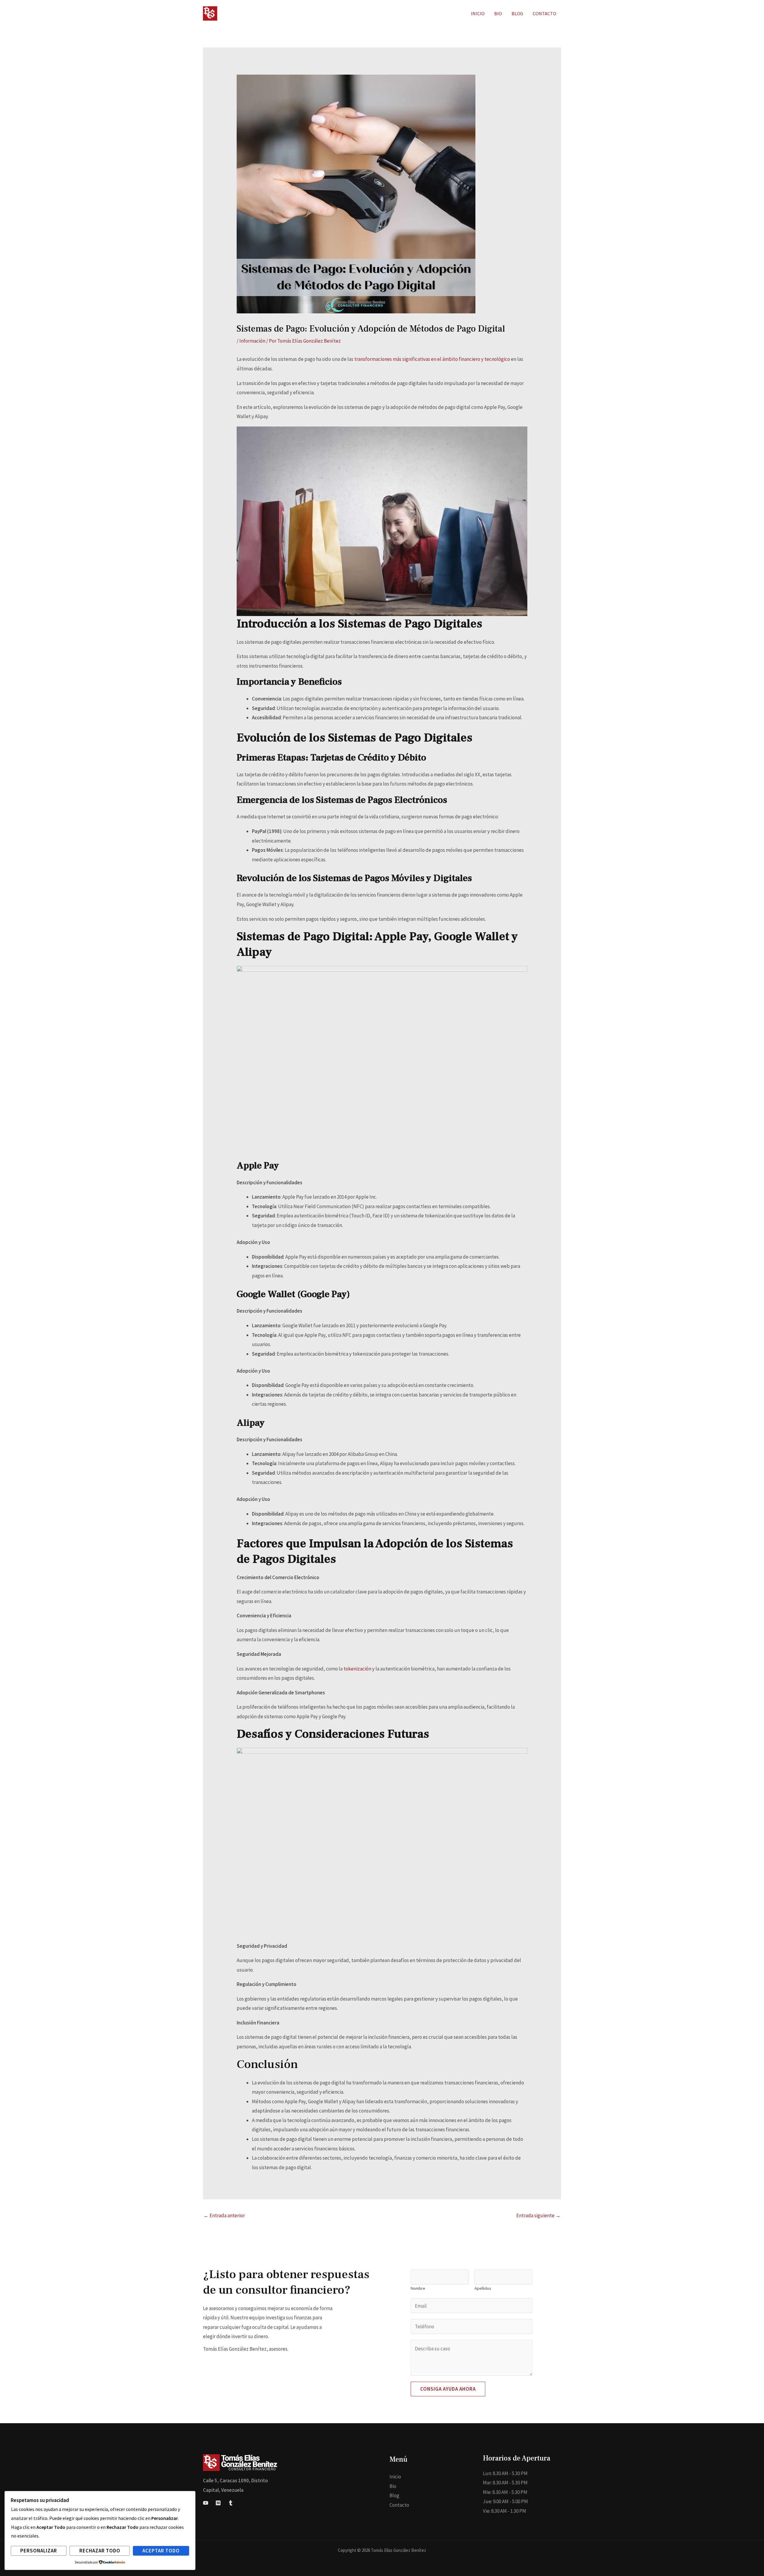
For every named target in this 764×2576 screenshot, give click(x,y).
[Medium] (218, 2503)
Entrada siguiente (538, 2215)
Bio (393, 2486)
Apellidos (483, 2288)
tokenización (358, 1669)
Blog (394, 2495)
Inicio (395, 2477)
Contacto (399, 2505)
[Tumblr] (231, 2503)
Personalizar (39, 2551)
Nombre (418, 2288)
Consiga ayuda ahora (448, 2389)
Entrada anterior (224, 2215)
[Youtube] (206, 2503)
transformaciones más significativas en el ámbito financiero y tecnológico (433, 359)
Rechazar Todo (100, 2551)
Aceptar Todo (161, 2551)
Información (252, 341)
